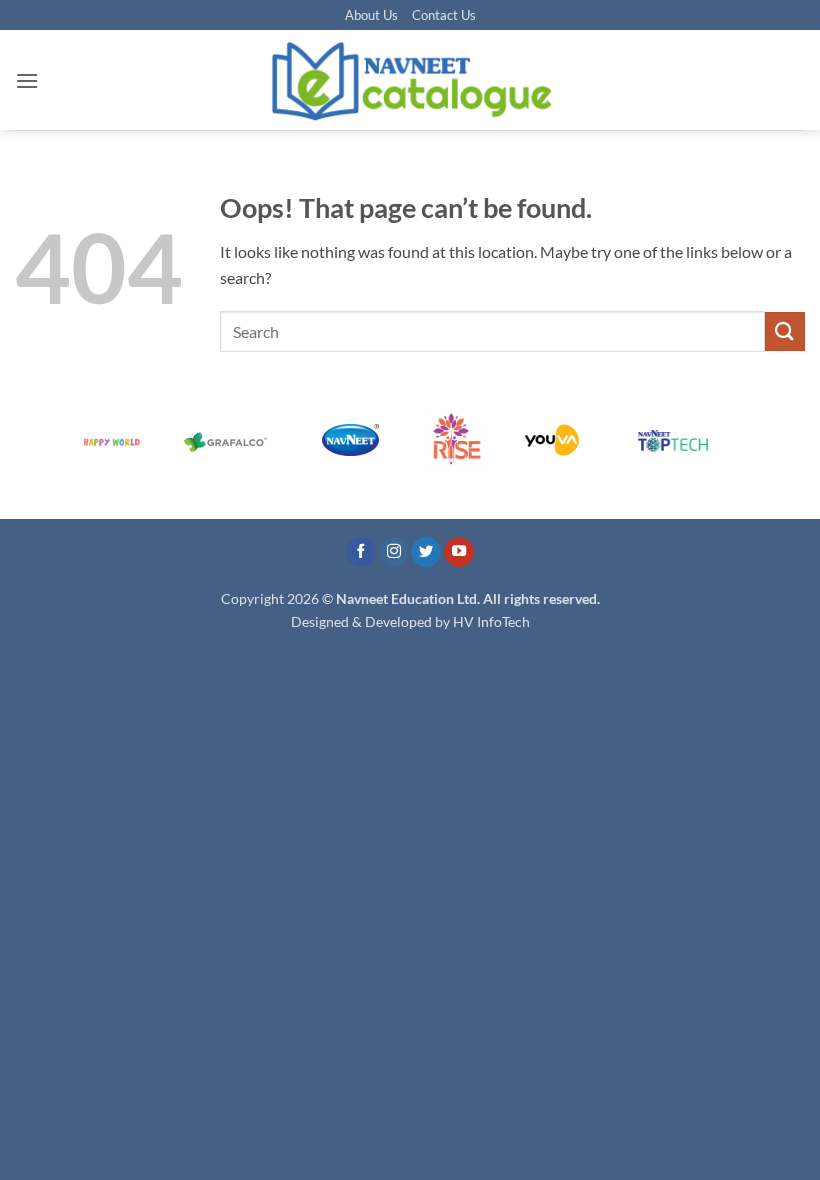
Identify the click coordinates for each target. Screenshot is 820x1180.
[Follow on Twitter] (426, 552)
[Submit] (785, 331)
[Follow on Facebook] (361, 552)
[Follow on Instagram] (394, 552)
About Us (371, 15)
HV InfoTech (491, 621)
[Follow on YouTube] (459, 552)
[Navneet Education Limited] (410, 80)
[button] (27, 80)
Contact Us (444, 15)
